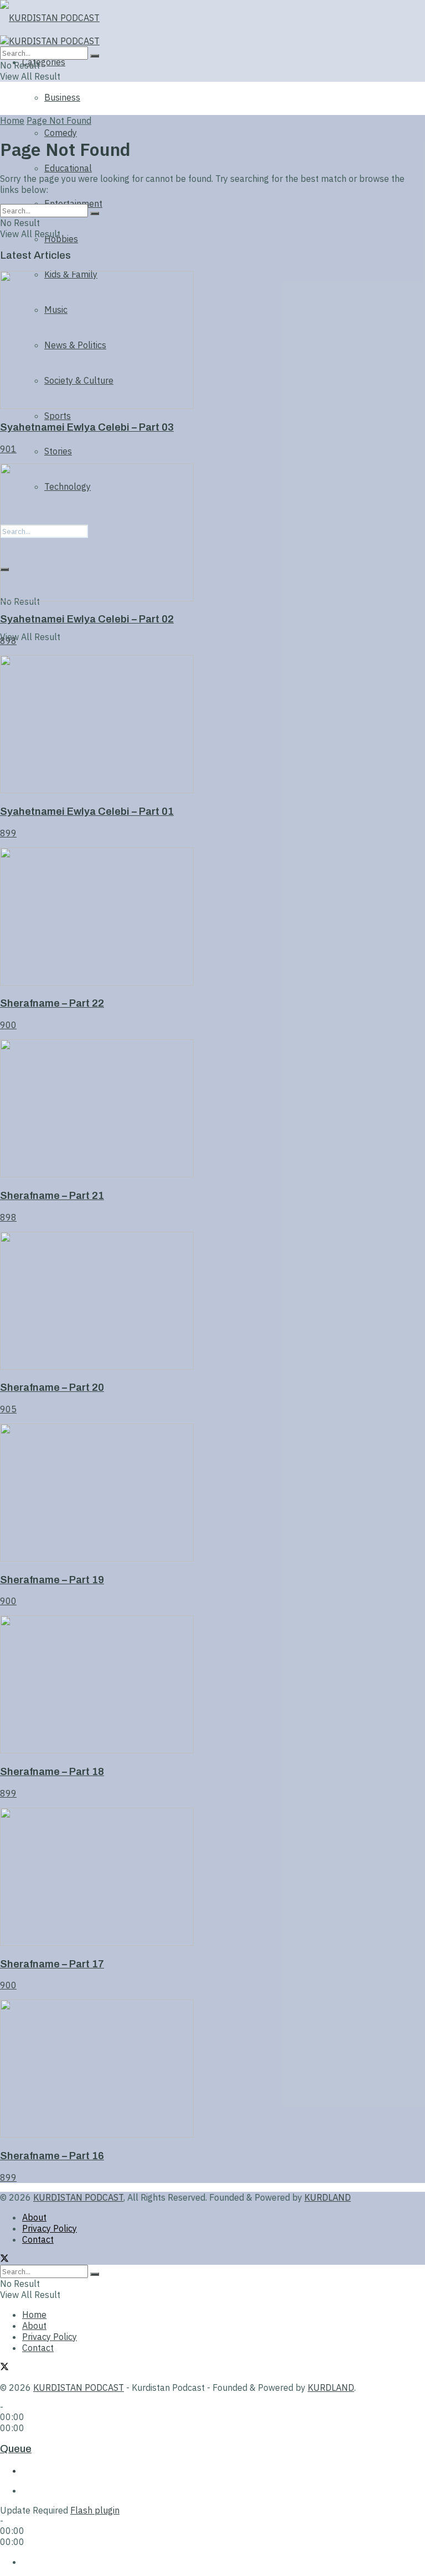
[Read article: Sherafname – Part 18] (212, 1685)
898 (8, 641)
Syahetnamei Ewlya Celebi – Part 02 (87, 619)
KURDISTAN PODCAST (78, 2197)
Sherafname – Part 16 (52, 2156)
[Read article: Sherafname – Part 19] (212, 1494)
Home (12, 121)
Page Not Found (59, 121)
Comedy (61, 133)
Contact (38, 2239)
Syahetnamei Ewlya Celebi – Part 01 (87, 811)
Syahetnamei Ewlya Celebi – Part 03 (87, 427)
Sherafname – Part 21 (52, 1196)
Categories (44, 62)
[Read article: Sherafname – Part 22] (212, 918)
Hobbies (61, 239)
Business (62, 97)
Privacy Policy (50, 2228)
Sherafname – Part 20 (52, 1388)
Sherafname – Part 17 (52, 1964)
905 (8, 1409)
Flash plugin (95, 2510)
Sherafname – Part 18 (52, 1772)
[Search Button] (95, 56)
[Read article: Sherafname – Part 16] (212, 2070)
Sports (58, 416)
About (34, 2217)
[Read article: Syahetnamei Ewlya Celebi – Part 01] (212, 725)
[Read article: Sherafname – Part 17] (212, 1878)
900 (8, 1025)
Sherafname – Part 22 (52, 1003)
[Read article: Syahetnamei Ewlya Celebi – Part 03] (212, 341)
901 (8, 449)
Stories (58, 451)
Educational (68, 168)
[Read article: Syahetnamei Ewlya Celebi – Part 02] (212, 533)
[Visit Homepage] (62, 18)
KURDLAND (328, 2197)
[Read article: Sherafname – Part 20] (212, 1302)
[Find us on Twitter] (4, 2259)
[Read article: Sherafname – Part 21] (212, 1109)
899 (8, 833)
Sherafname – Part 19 (52, 1580)
